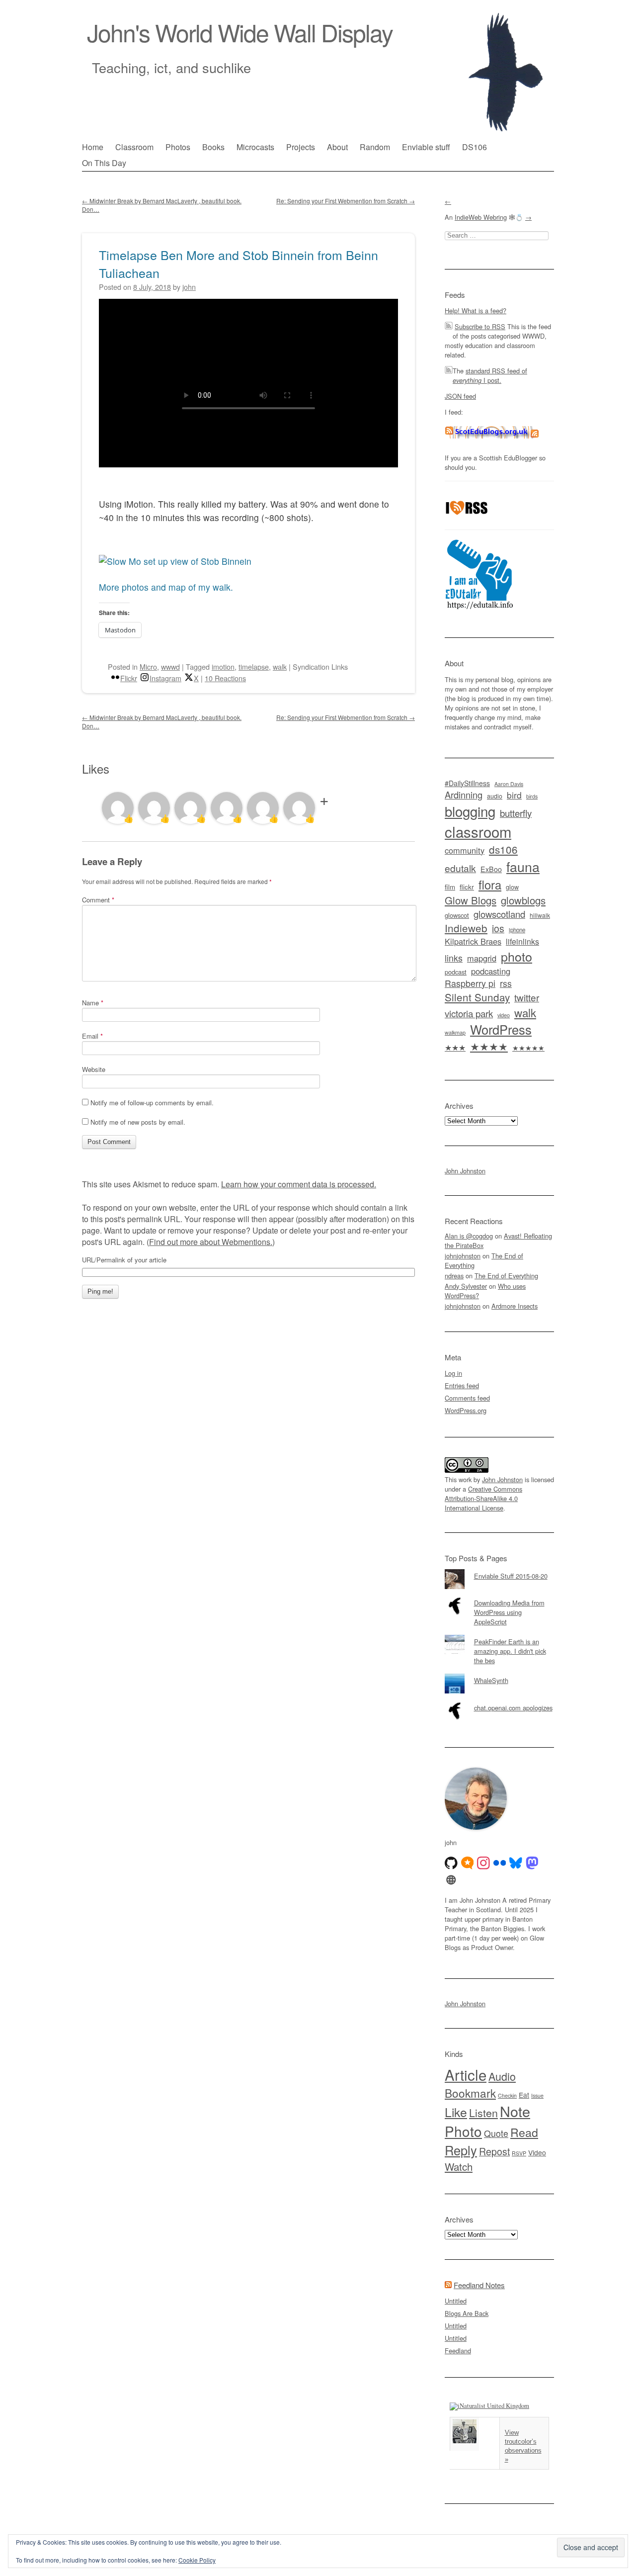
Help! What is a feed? (476, 311)
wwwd (170, 666)
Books (213, 147)
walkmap (455, 1032)
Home (93, 147)
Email (92, 1036)
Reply (461, 2150)
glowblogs (523, 900)
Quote (496, 2133)
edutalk (460, 868)
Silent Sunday (477, 997)
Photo (463, 2131)
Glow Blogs (471, 900)
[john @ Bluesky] (516, 1863)
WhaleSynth (491, 1680)
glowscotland (499, 914)
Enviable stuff (426, 147)
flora (490, 885)
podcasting (491, 971)
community (465, 850)
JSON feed (460, 396)
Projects (301, 147)
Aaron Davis (509, 784)
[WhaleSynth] (499, 1674)
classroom (478, 831)
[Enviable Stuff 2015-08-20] (499, 1569)
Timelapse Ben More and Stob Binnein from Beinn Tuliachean (238, 264)
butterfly (516, 813)
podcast (456, 972)
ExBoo (491, 869)
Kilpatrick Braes (473, 941)
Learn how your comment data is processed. (299, 1184)
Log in (453, 1373)
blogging (470, 811)
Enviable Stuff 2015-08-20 (511, 1576)
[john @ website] (451, 1880)
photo (517, 956)
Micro (148, 666)
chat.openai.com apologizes (513, 1708)
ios (498, 928)
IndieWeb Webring (481, 217)
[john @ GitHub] (451, 1863)
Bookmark (470, 2093)
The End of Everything (506, 1276)
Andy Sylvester (466, 1286)
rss (506, 983)
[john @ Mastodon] (532, 1863)
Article (466, 2074)
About (337, 147)
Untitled (456, 2301)
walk (280, 666)
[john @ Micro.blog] (468, 1863)
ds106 (503, 849)
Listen (483, 2112)
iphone (517, 930)
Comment (98, 900)
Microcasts (255, 147)
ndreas (454, 1276)
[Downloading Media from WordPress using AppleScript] (499, 1596)
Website (94, 1069)
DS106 (475, 147)
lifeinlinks (522, 941)
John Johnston (465, 1171)
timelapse (254, 666)
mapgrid (482, 958)
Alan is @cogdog (469, 1236)
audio (495, 796)
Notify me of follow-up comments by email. (152, 1103)
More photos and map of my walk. (166, 587)
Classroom (134, 147)
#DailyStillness (467, 783)
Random (375, 147)
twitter (527, 997)
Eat (524, 2095)
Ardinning (464, 795)
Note (515, 2111)
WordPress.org (466, 1410)
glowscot (457, 915)
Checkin (507, 2095)
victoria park (469, 1013)
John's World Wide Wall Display (240, 32)
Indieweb (466, 928)
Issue (537, 2095)
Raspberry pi (470, 983)
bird (514, 795)
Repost (494, 2151)
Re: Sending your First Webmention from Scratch (346, 201)
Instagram (165, 678)
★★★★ (489, 1046)
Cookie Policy (197, 2560)
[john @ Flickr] (500, 1863)
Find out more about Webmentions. (211, 1242)
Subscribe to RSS (480, 326)
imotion (223, 666)
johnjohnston (463, 1256)
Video (537, 2152)
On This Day (104, 163)
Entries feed (462, 1385)
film (450, 887)
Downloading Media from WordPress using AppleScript (509, 1612)
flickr (467, 887)
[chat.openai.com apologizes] (499, 1701)
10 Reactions (225, 678)
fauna (523, 866)
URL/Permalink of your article (124, 1260)
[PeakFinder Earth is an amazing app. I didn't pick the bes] (499, 1635)
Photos (178, 147)
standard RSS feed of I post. (490, 375)
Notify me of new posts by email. (138, 1122)
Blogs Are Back (467, 2313)
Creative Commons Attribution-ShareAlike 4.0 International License (483, 1498)
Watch (459, 2166)
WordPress (501, 1029)
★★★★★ (528, 1048)
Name (93, 1003)
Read (524, 2132)
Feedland (458, 2351)
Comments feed (467, 1398)
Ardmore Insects (515, 1306)
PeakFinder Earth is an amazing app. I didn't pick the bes (510, 1651)
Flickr (129, 678)
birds (532, 796)
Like (456, 2112)
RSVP (519, 2153)
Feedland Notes (479, 2285)
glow (512, 887)
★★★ (455, 1047)
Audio (502, 2076)
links (454, 958)
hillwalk (540, 915)
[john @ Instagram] (483, 1863)
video (504, 1015)
